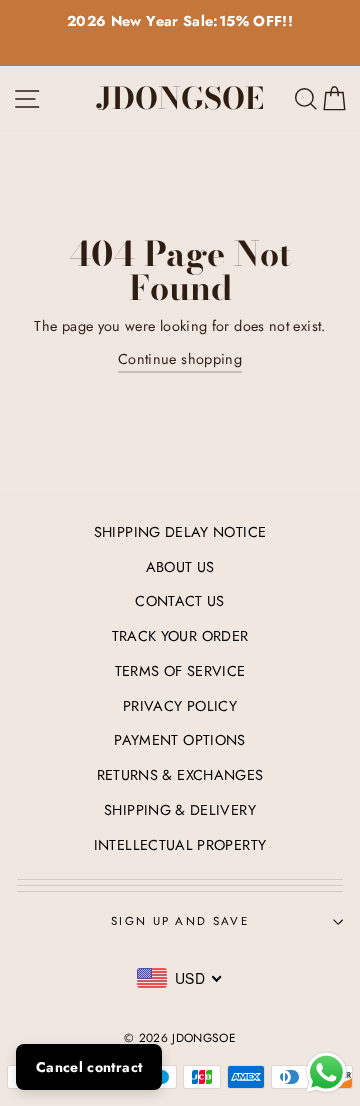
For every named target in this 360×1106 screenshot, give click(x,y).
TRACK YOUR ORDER (180, 636)
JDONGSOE (180, 98)
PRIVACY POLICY (180, 706)
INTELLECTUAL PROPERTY (180, 845)
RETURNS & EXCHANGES (180, 775)
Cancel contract (89, 1067)
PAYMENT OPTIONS (179, 740)
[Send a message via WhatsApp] (326, 1072)
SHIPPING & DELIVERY (180, 810)
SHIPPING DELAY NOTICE (180, 532)
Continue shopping (180, 359)
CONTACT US (180, 601)
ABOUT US (180, 567)
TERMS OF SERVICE (180, 671)
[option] (180, 21)
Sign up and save (180, 921)
